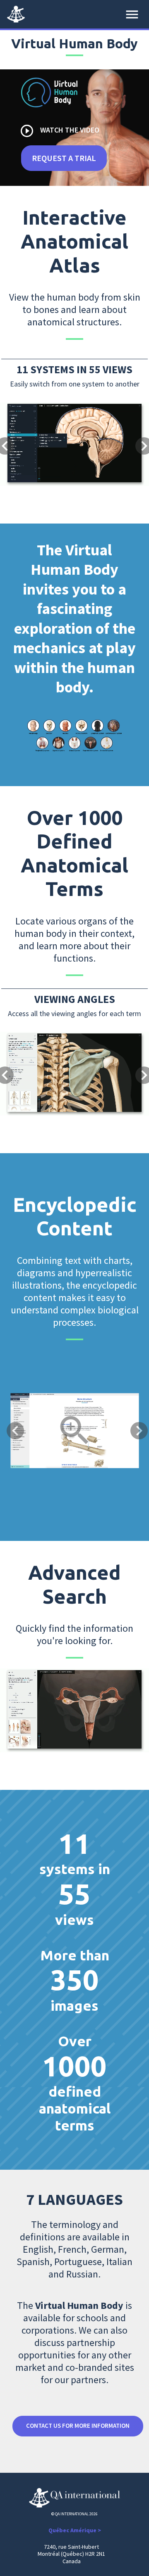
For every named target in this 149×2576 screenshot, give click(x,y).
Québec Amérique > (75, 2530)
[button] (11, 418)
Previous (15, 1431)
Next (139, 1431)
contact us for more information (78, 2426)
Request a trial (64, 158)
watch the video (59, 131)
